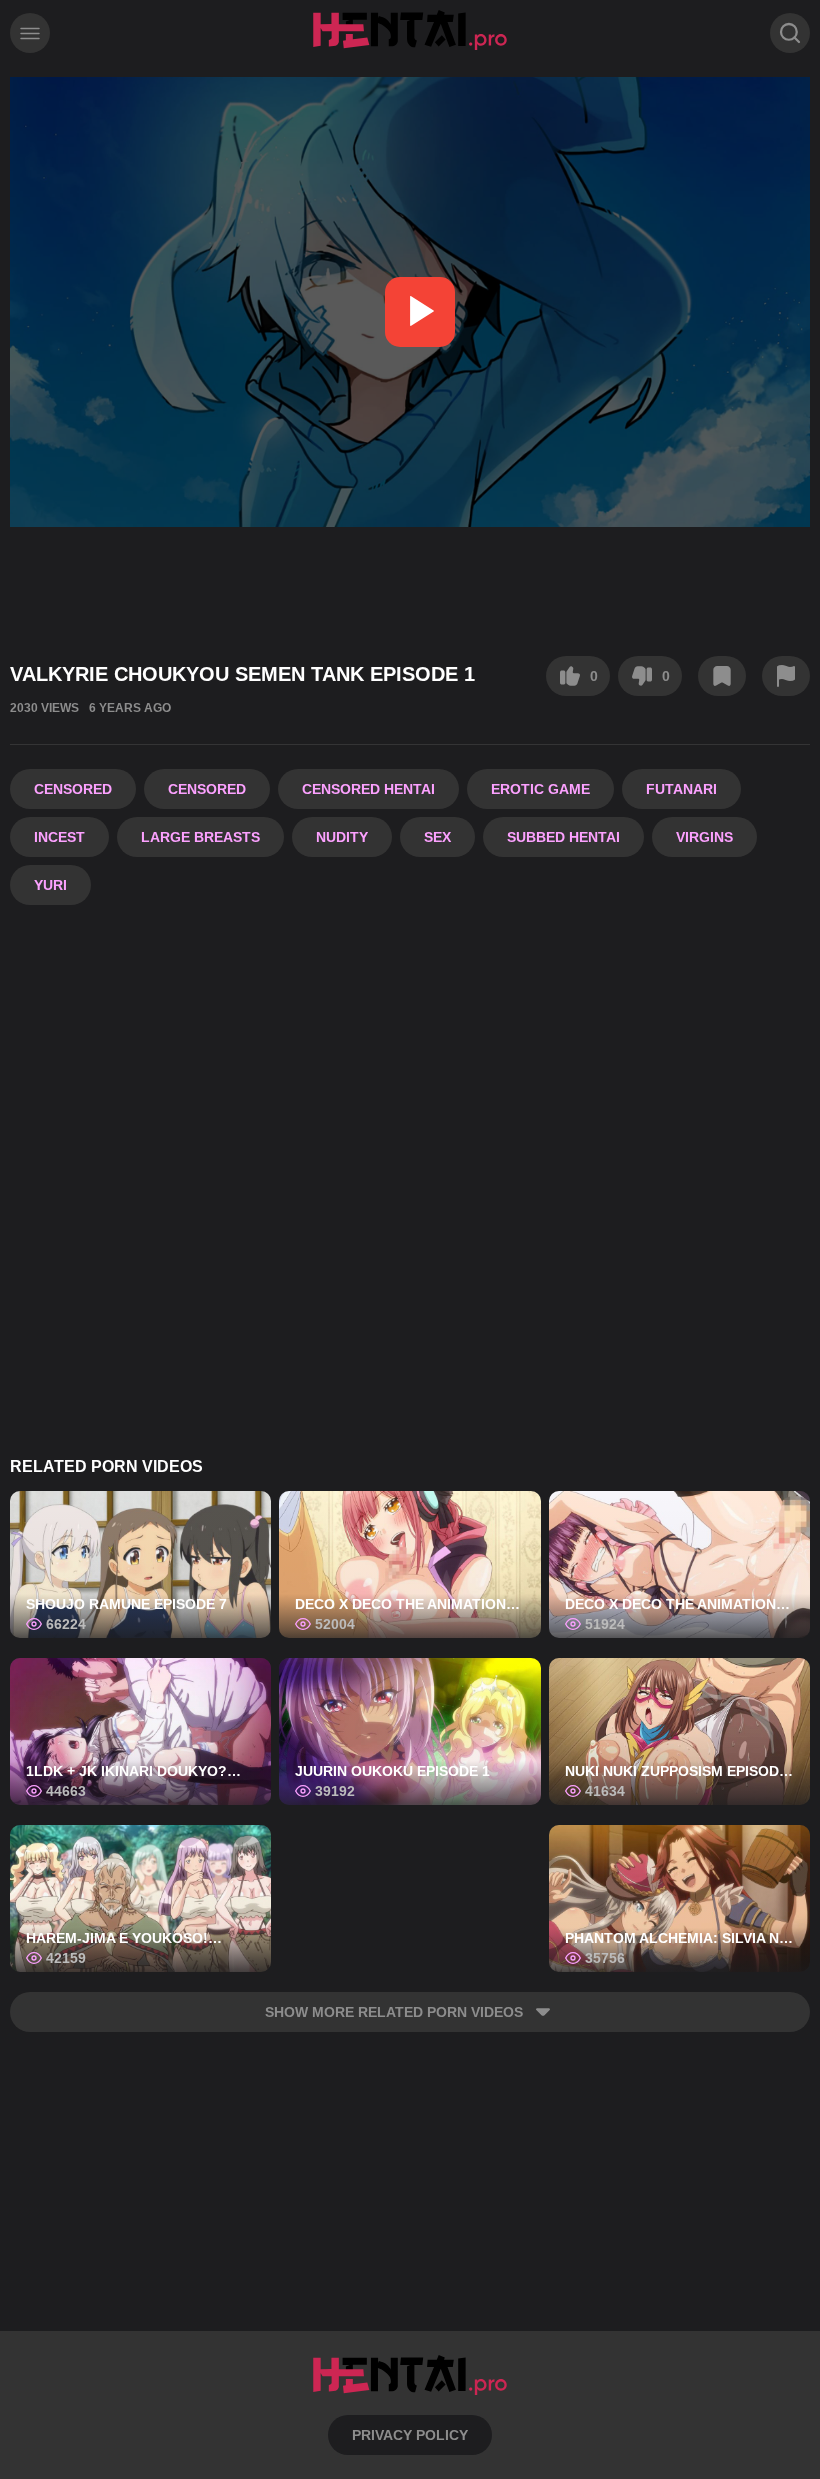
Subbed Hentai (563, 837)
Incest (59, 837)
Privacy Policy (410, 2435)
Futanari (681, 789)
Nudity (342, 837)
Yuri (50, 885)
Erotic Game (540, 789)
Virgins (704, 837)
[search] (790, 33)
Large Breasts (200, 837)
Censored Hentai (368, 789)
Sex (437, 837)
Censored (73, 789)
